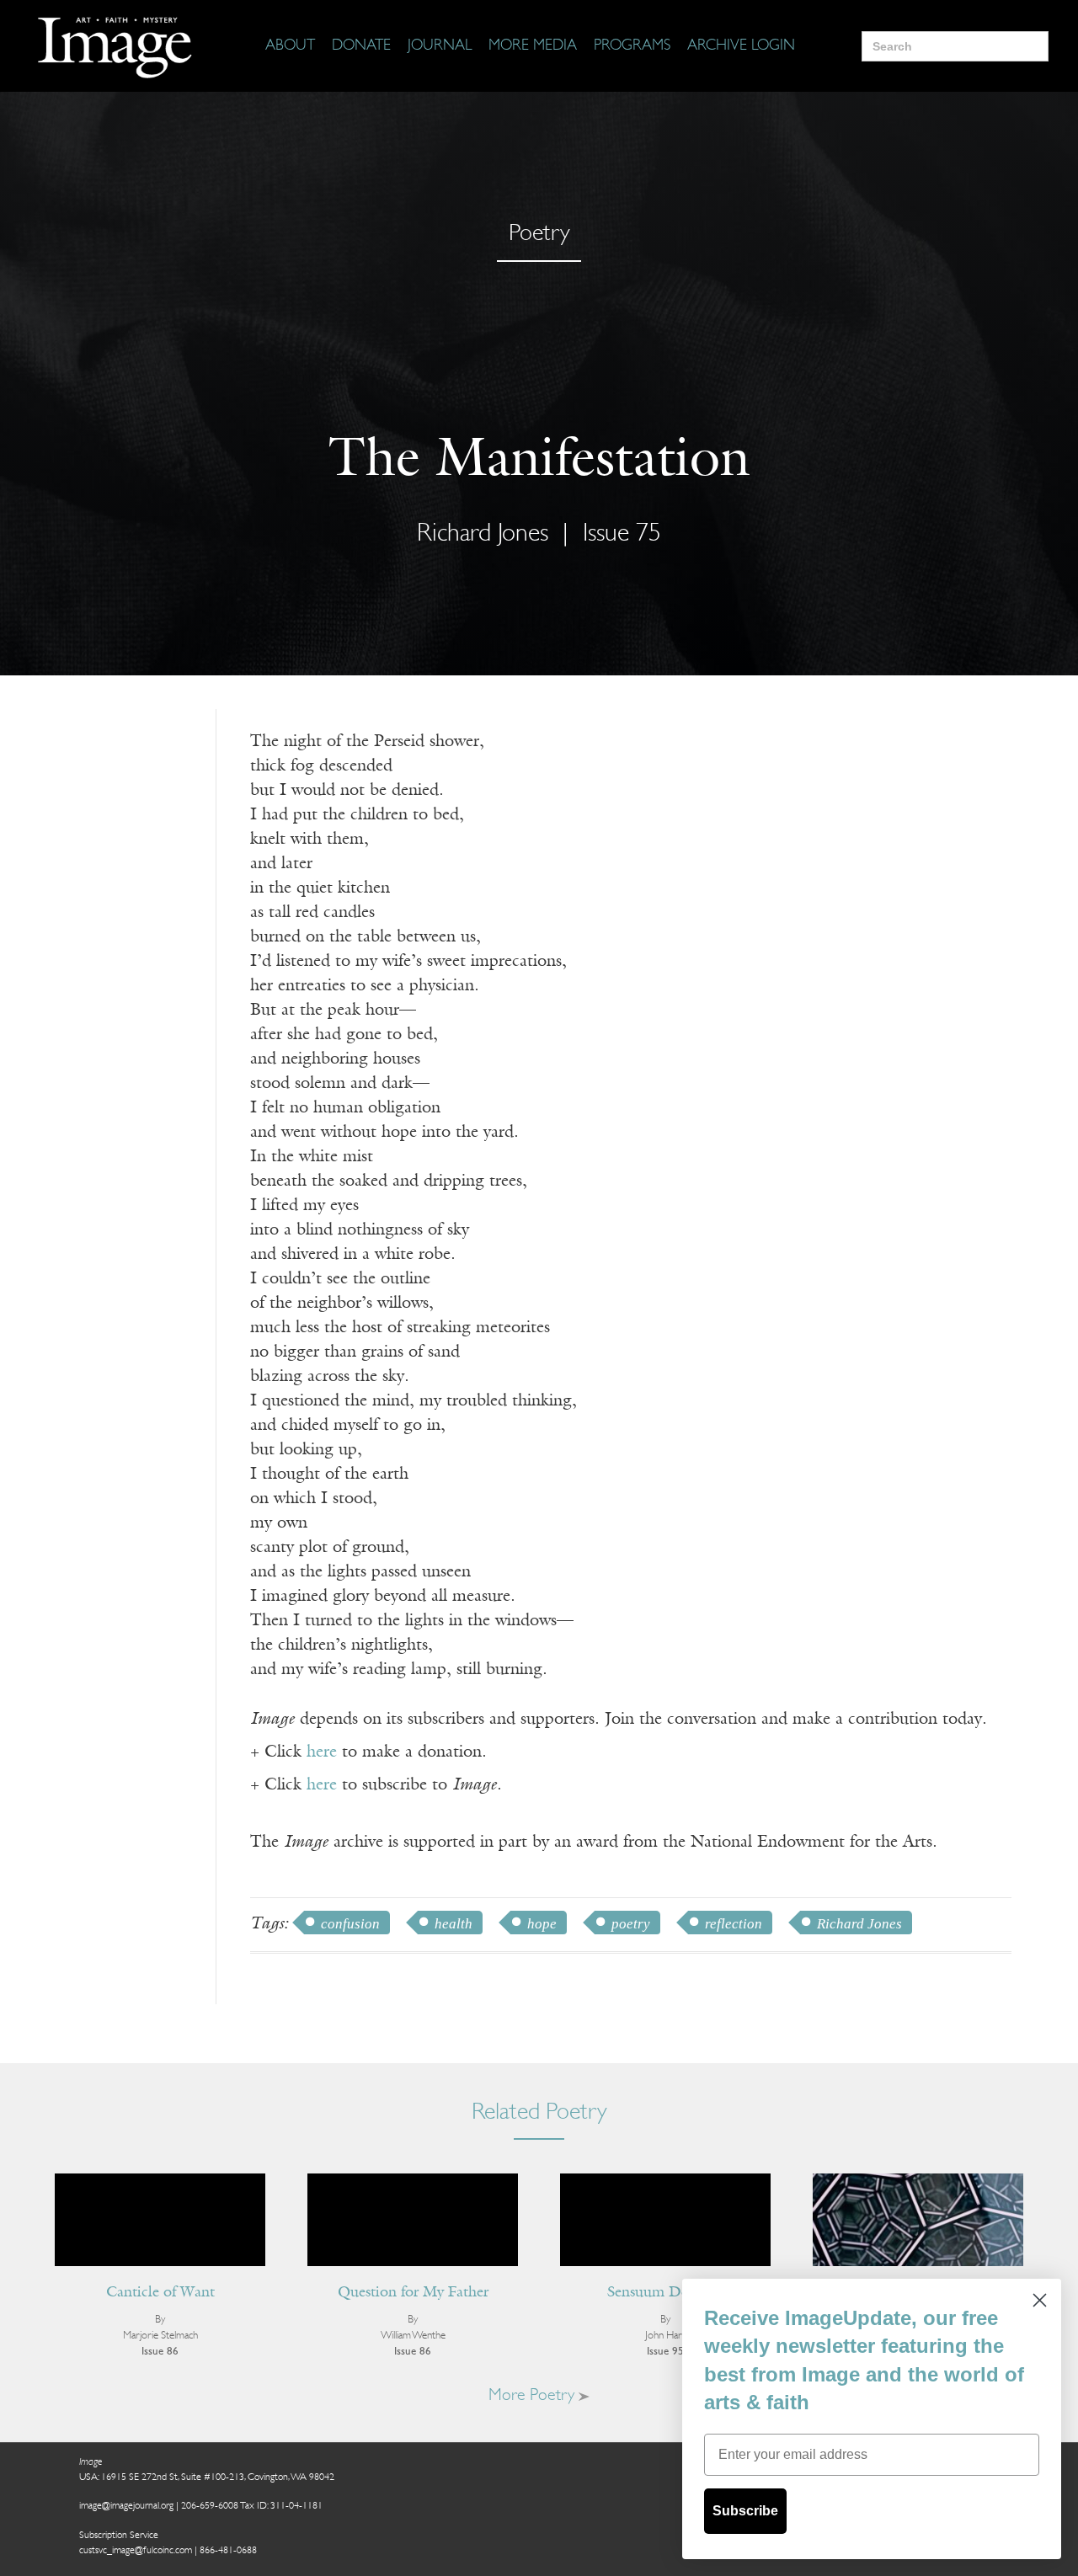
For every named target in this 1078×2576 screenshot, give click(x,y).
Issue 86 (160, 2352)
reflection (734, 1924)
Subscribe (745, 2511)
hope (542, 1924)
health (454, 1924)
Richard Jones (859, 1924)
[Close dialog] (1040, 2300)
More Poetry (534, 2396)
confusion (350, 1924)
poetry (631, 1924)
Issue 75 (622, 534)
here (322, 1752)
